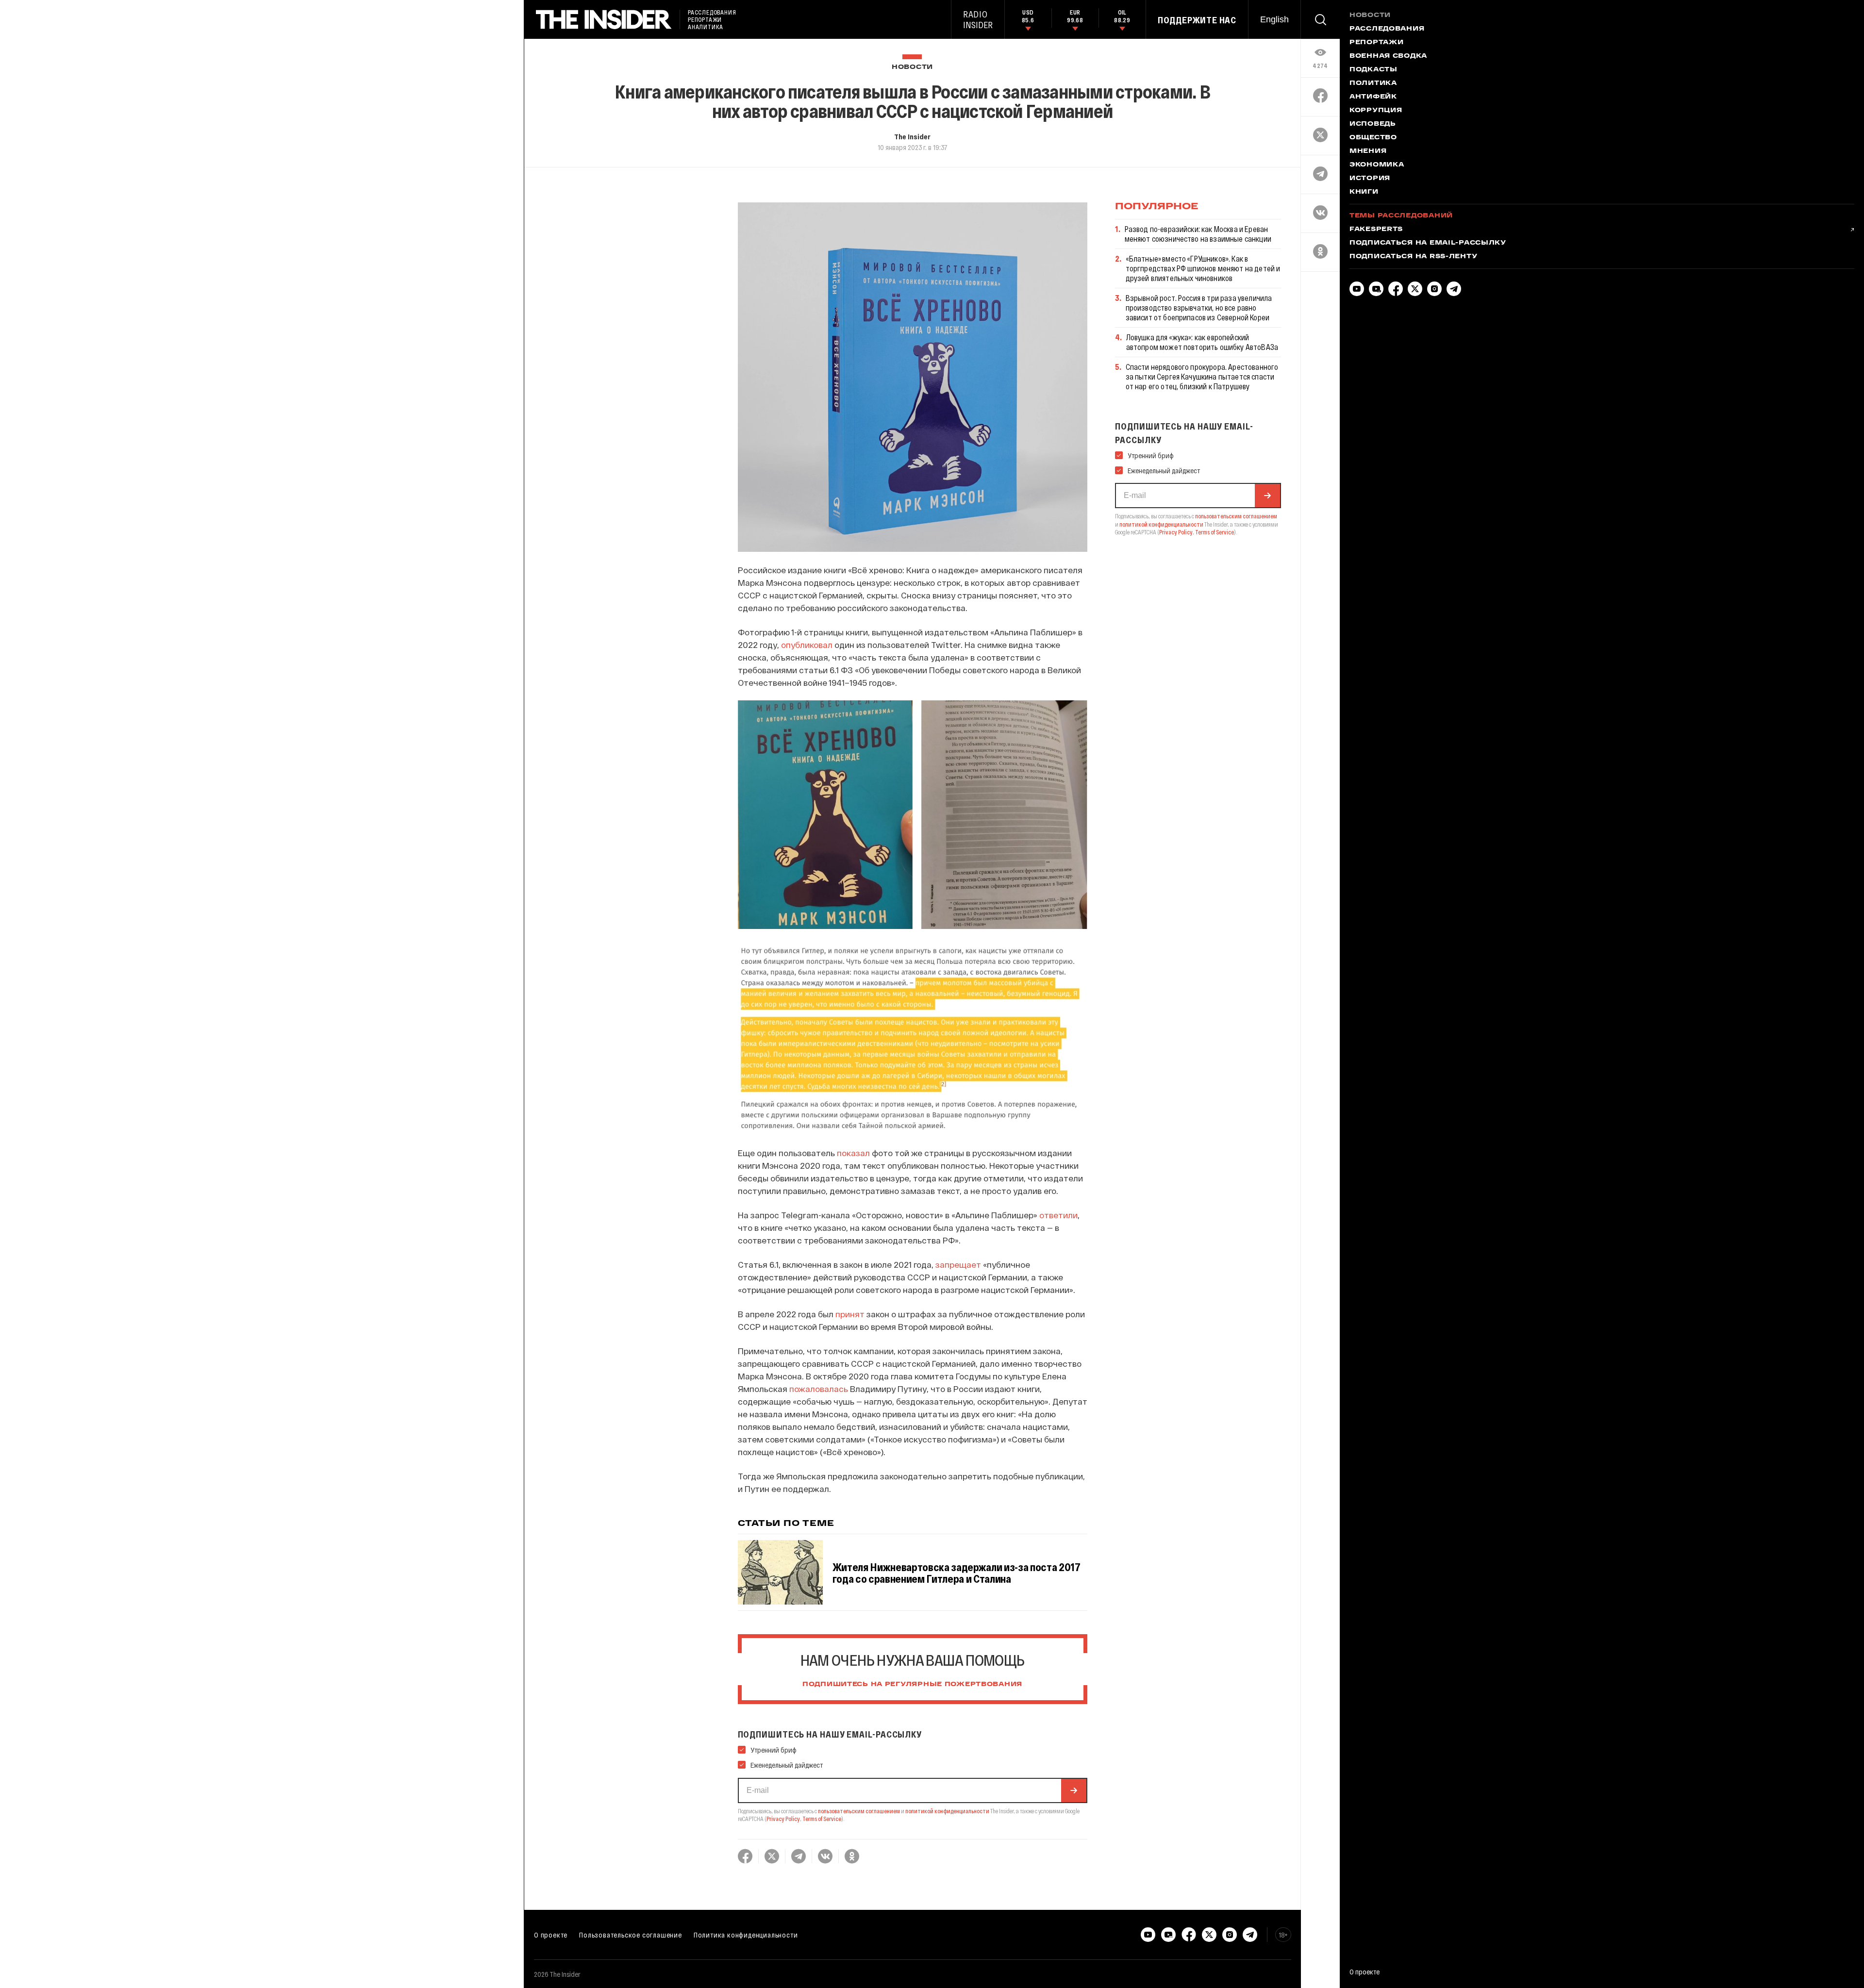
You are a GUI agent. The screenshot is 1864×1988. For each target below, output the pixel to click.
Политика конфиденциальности (746, 1935)
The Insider (912, 136)
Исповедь (1373, 124)
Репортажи (1376, 43)
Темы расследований (1401, 216)
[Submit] (1074, 1790)
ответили (1058, 1215)
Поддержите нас (1197, 20)
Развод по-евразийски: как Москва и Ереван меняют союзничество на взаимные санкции (1198, 234)
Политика (1373, 83)
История (1370, 179)
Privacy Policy (783, 1819)
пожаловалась (819, 1389)
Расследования (1387, 29)
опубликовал (807, 645)
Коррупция (1376, 111)
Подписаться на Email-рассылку (1428, 243)
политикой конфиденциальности (947, 1811)
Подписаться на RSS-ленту (1413, 257)
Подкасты (1373, 70)
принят (850, 1314)
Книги (1364, 192)
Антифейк (1373, 97)
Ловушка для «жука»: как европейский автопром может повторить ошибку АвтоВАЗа (1202, 342)
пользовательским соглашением (859, 1811)
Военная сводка (1388, 56)
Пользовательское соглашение (631, 1935)
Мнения (1368, 151)
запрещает (958, 1264)
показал (853, 1153)
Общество (1373, 138)
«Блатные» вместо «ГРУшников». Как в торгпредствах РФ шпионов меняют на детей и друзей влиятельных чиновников (1203, 268)
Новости (912, 67)
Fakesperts (1376, 230)
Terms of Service (822, 1819)
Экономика (1377, 165)
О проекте (551, 1935)
